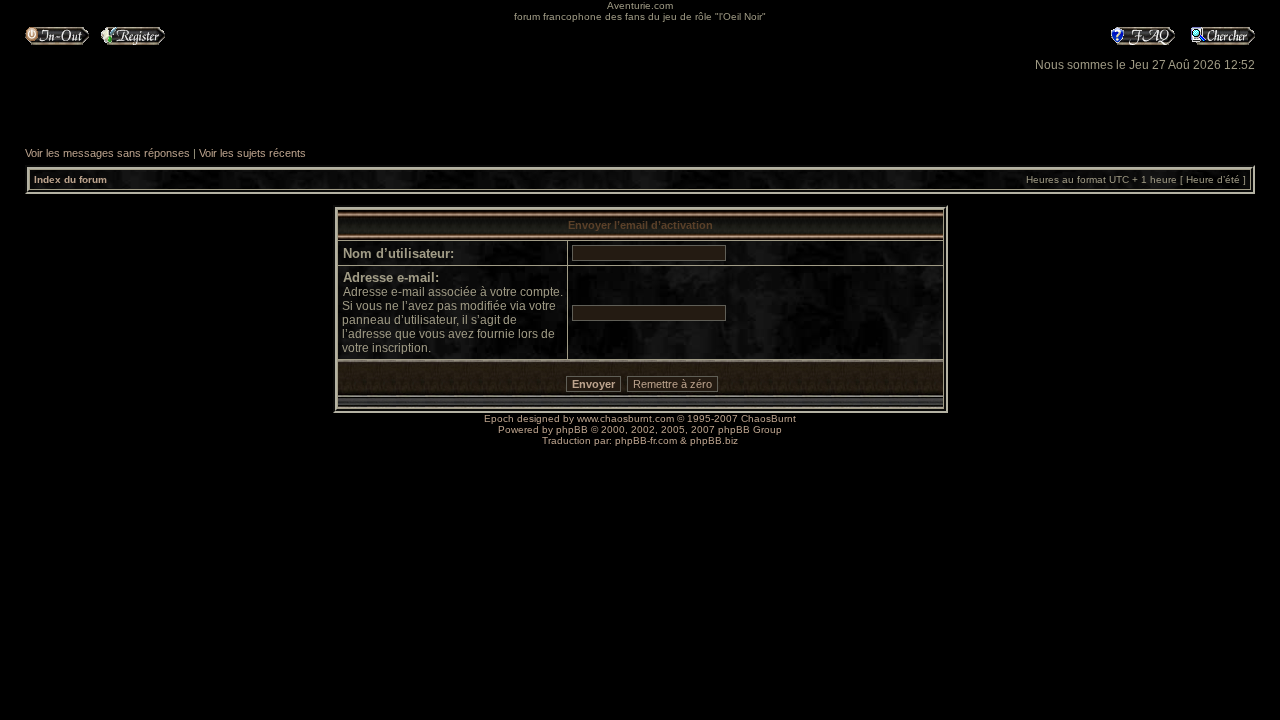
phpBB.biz (714, 440)
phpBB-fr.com (646, 440)
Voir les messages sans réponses (107, 153)
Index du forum (70, 179)
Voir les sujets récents (252, 153)
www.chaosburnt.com (625, 418)
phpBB (572, 429)
